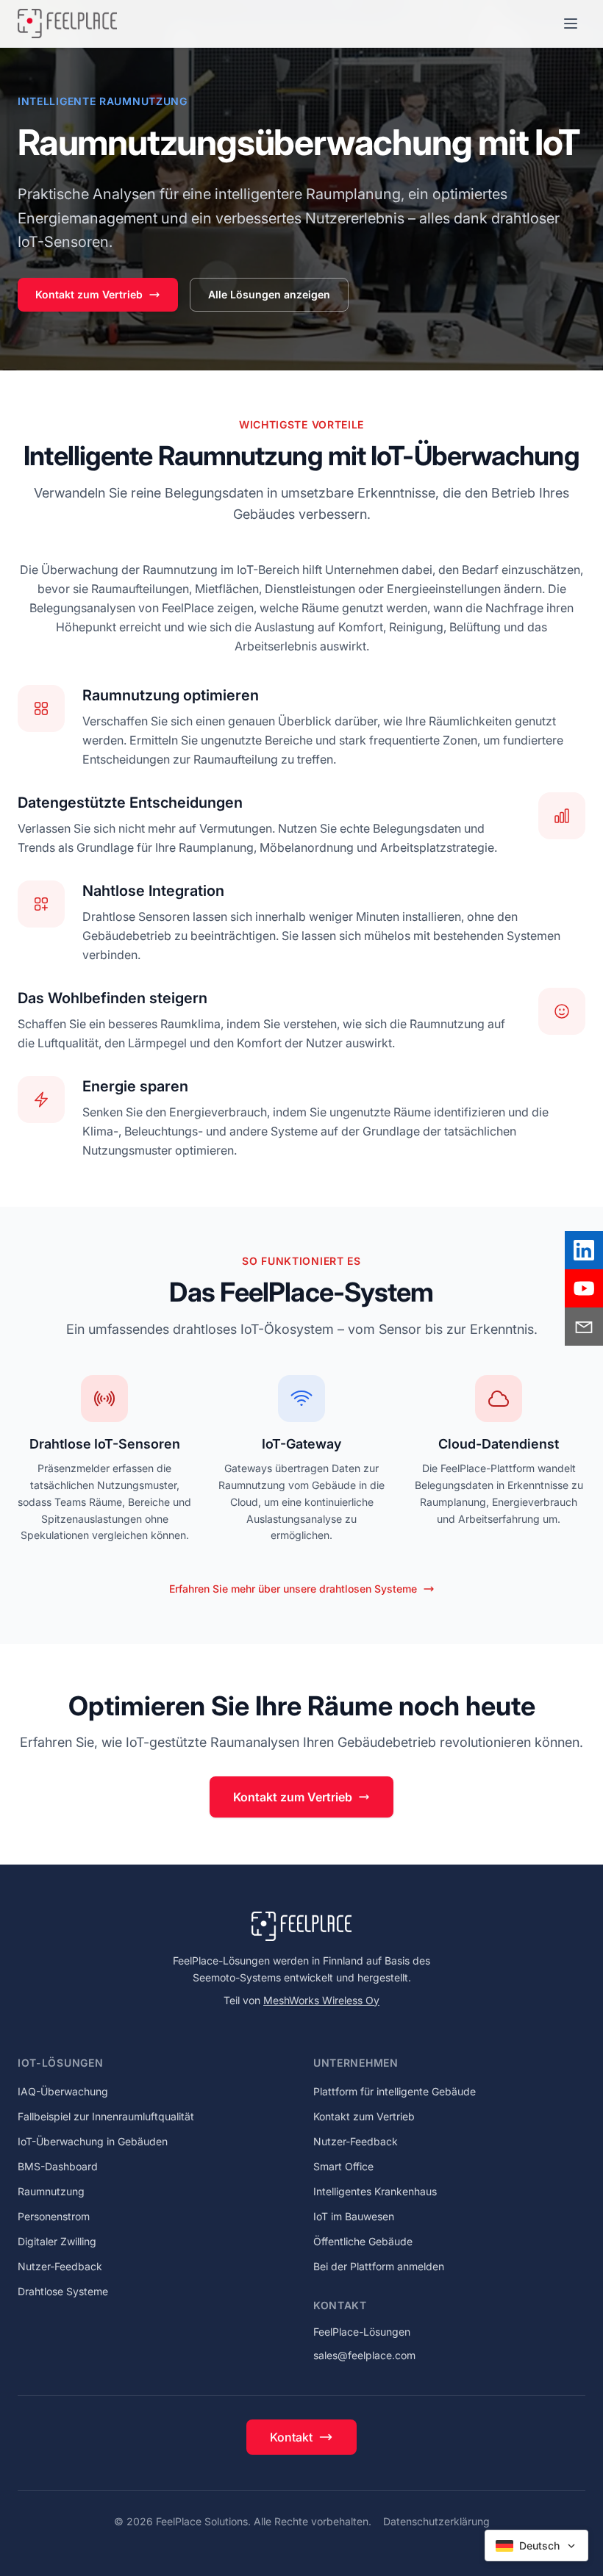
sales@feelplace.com (364, 2355)
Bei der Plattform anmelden (379, 2266)
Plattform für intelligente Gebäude (395, 2091)
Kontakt (291, 2437)
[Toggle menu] (571, 24)
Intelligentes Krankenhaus (375, 2191)
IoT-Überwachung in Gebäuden (93, 2141)
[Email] (584, 1327)
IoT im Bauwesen (354, 2216)
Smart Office (343, 2166)
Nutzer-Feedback (60, 2266)
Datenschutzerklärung (436, 2521)
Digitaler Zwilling (57, 2241)
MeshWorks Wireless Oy (321, 2000)
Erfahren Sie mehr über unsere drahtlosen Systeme (293, 1589)
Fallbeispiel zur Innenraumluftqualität (106, 2116)
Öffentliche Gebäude (363, 2241)
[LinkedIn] (584, 1250)
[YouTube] (584, 1288)
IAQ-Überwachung (63, 2091)
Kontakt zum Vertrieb (89, 294)
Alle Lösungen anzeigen (269, 294)
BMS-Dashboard (58, 2166)
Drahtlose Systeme (63, 2291)
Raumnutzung (51, 2191)
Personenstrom (54, 2216)
